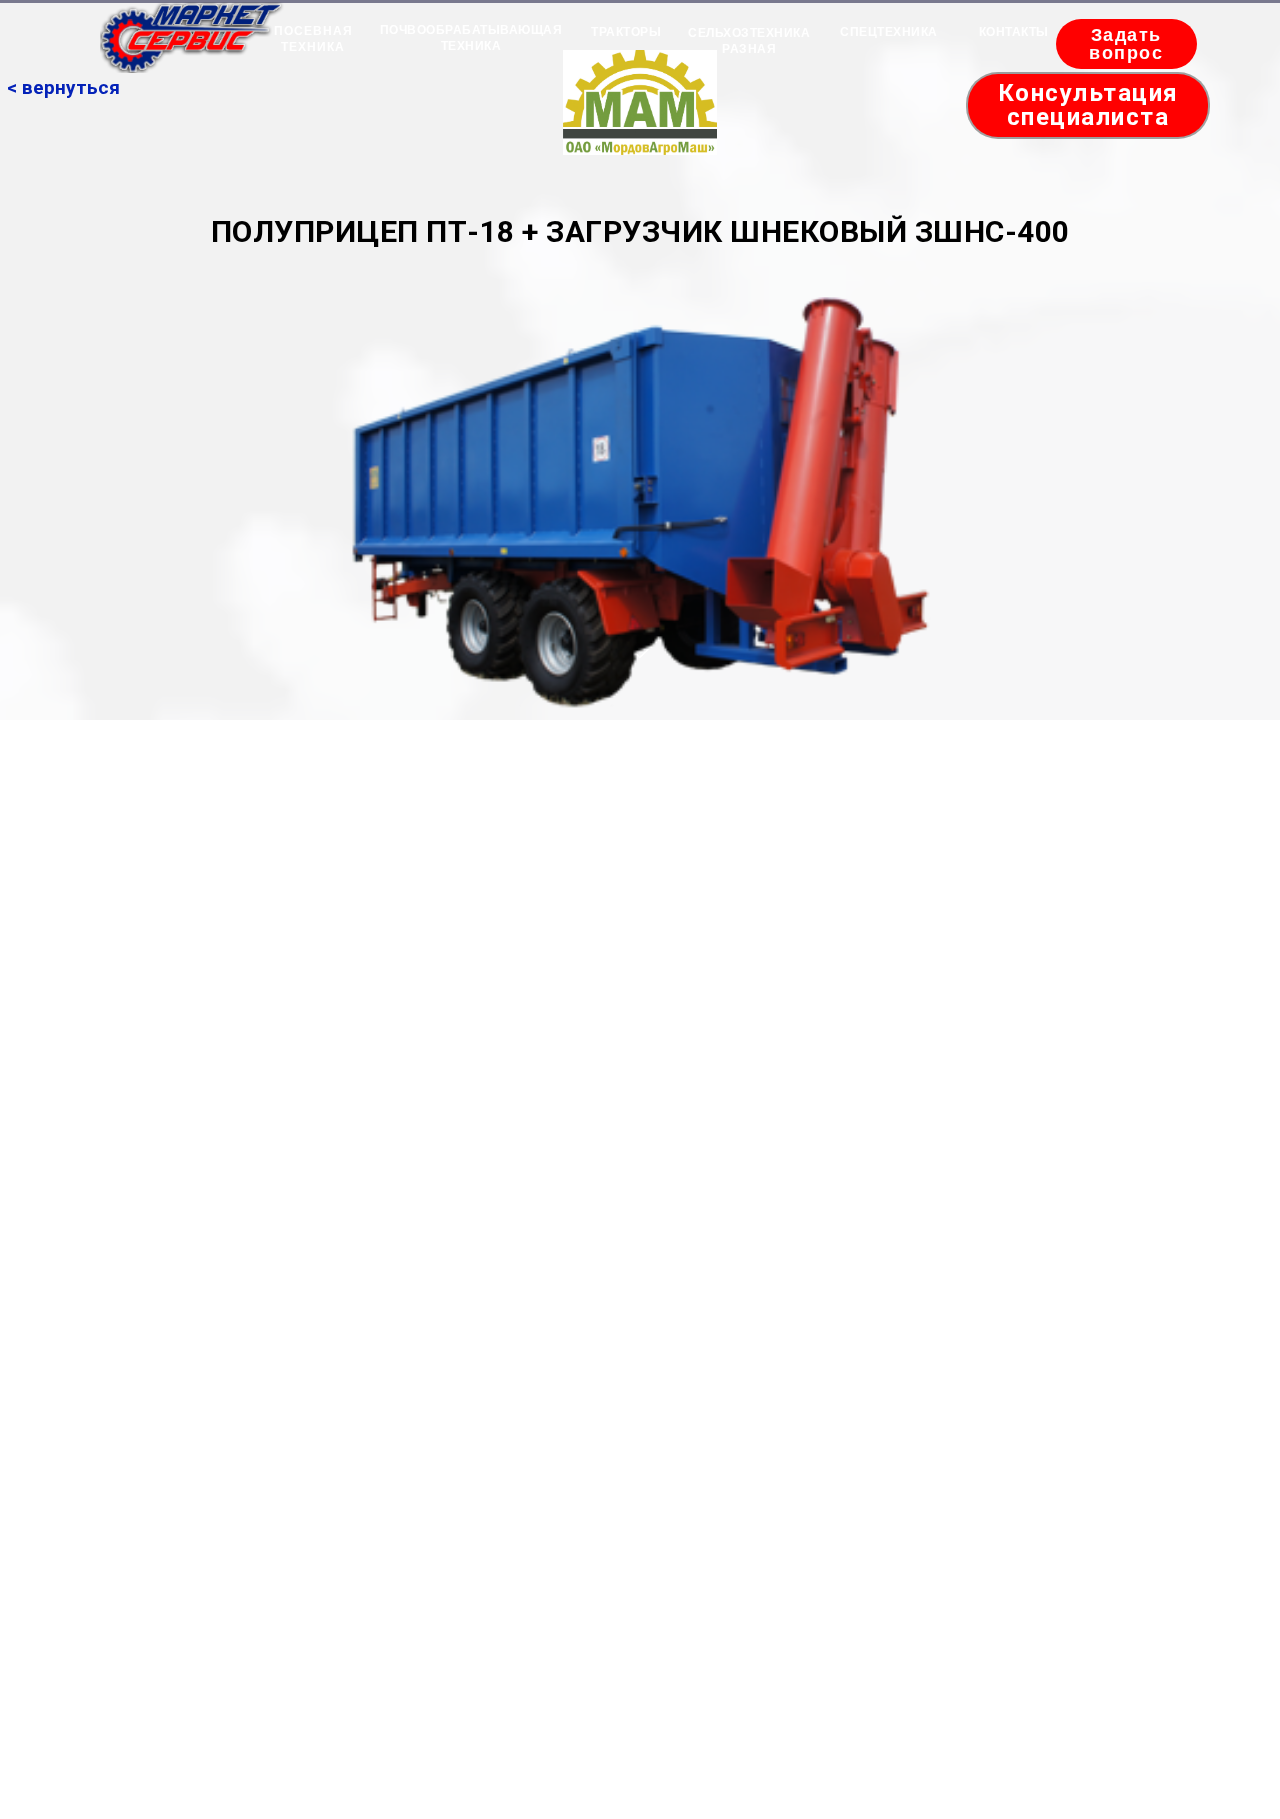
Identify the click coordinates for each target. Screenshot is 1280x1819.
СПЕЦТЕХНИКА (889, 32)
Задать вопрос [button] (1126, 44)
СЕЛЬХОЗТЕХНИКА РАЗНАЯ (749, 41)
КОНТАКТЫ (1014, 32)
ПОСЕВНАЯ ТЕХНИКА (313, 39)
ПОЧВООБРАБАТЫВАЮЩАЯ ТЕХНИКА (471, 38)
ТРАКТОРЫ (626, 32)
